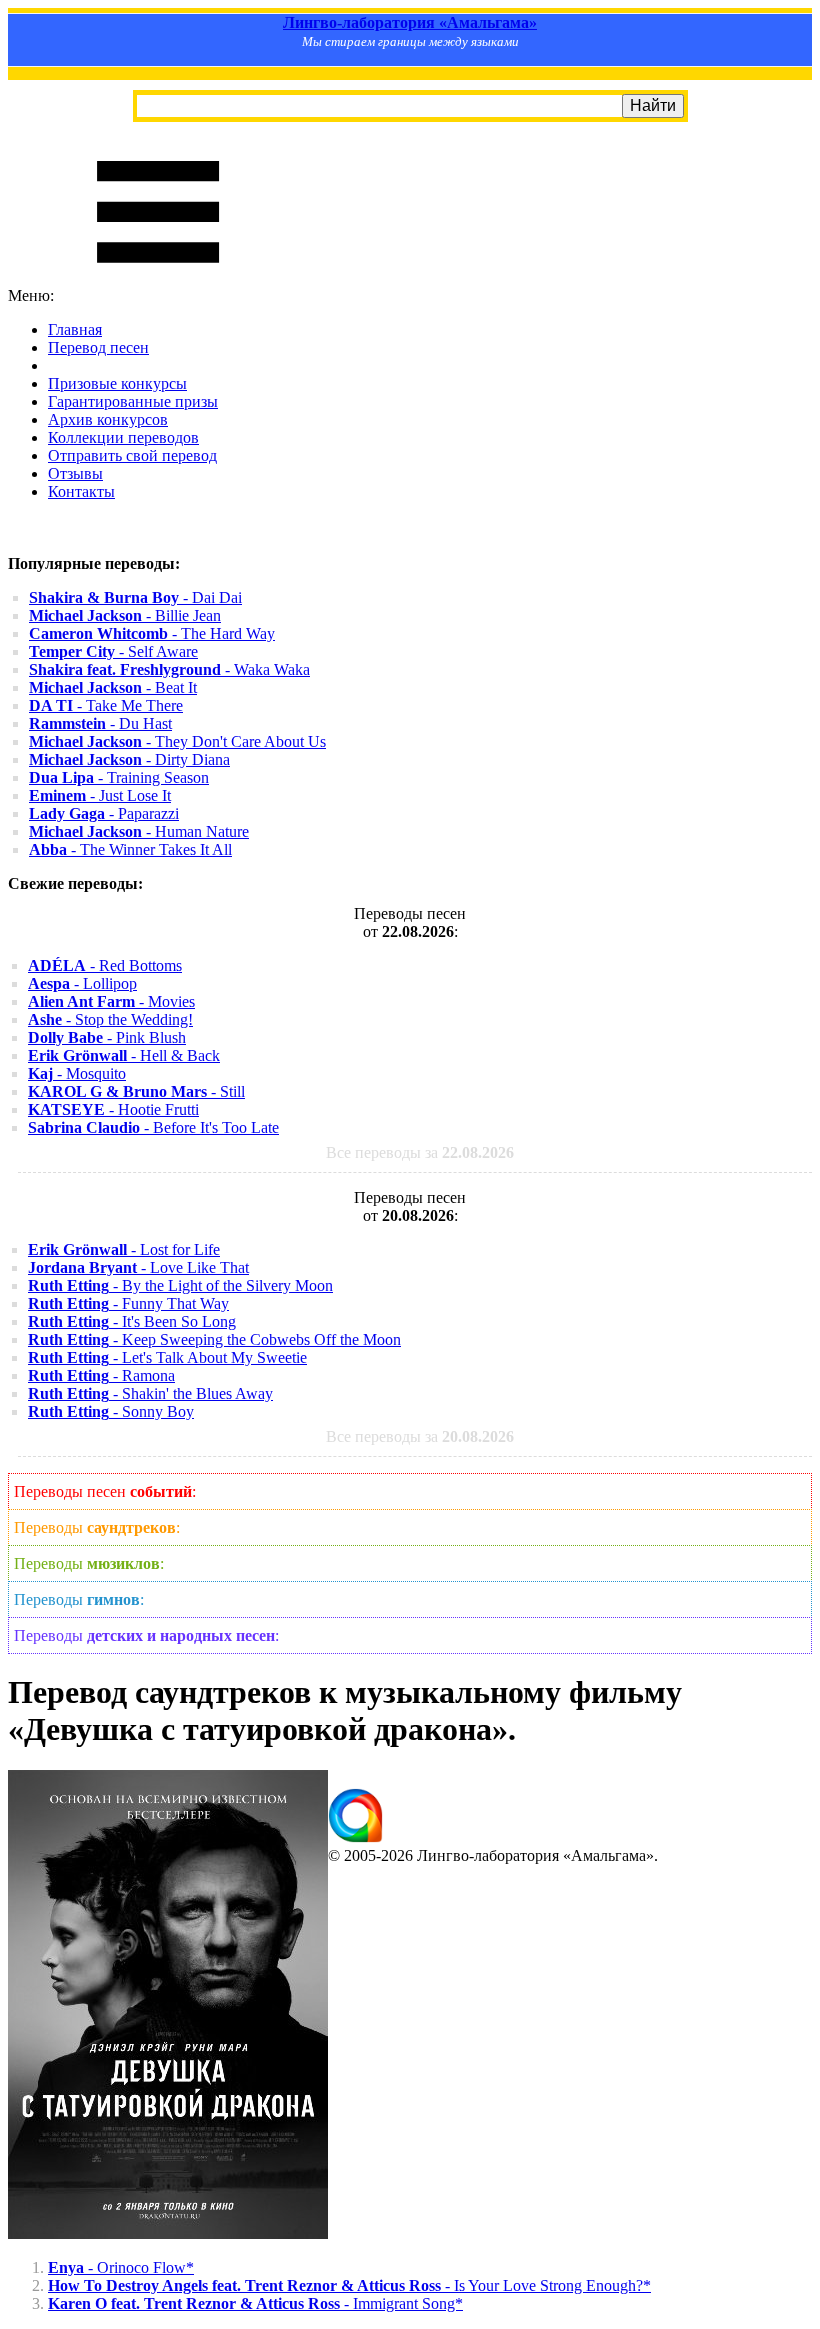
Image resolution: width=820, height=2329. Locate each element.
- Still (136, 1091)
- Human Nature (139, 831)
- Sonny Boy (111, 1411)
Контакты (81, 491)
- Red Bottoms (105, 965)
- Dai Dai (135, 597)
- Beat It (113, 687)
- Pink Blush (107, 1037)
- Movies (111, 1001)
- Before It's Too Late (153, 1127)
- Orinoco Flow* (121, 2267)
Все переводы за (420, 1152)
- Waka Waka (169, 669)
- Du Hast (100, 723)
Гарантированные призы (133, 401)
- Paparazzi (104, 813)
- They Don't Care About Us (177, 741)
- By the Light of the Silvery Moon (180, 1285)
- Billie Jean (125, 615)
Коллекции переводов (123, 437)
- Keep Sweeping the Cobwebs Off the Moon (214, 1339)
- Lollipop (82, 983)
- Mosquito (77, 1073)
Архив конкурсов (108, 419)
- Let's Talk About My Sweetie (167, 1357)
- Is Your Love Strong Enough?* (349, 2285)
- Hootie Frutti (113, 1109)
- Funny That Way (128, 1303)
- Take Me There (106, 705)
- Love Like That (138, 1267)
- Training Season (119, 777)
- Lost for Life (124, 1249)
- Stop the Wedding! (110, 1019)
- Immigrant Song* (255, 2303)
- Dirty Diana (129, 759)
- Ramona (101, 1375)
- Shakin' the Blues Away (150, 1393)
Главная (75, 329)
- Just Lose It (100, 795)
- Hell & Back (124, 1055)
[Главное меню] (158, 277)
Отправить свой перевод (132, 455)
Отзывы (75, 473)
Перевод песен (98, 347)
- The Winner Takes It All (130, 849)
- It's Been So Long (132, 1321)
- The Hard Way (152, 633)
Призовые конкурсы (117, 383)
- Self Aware (113, 651)
